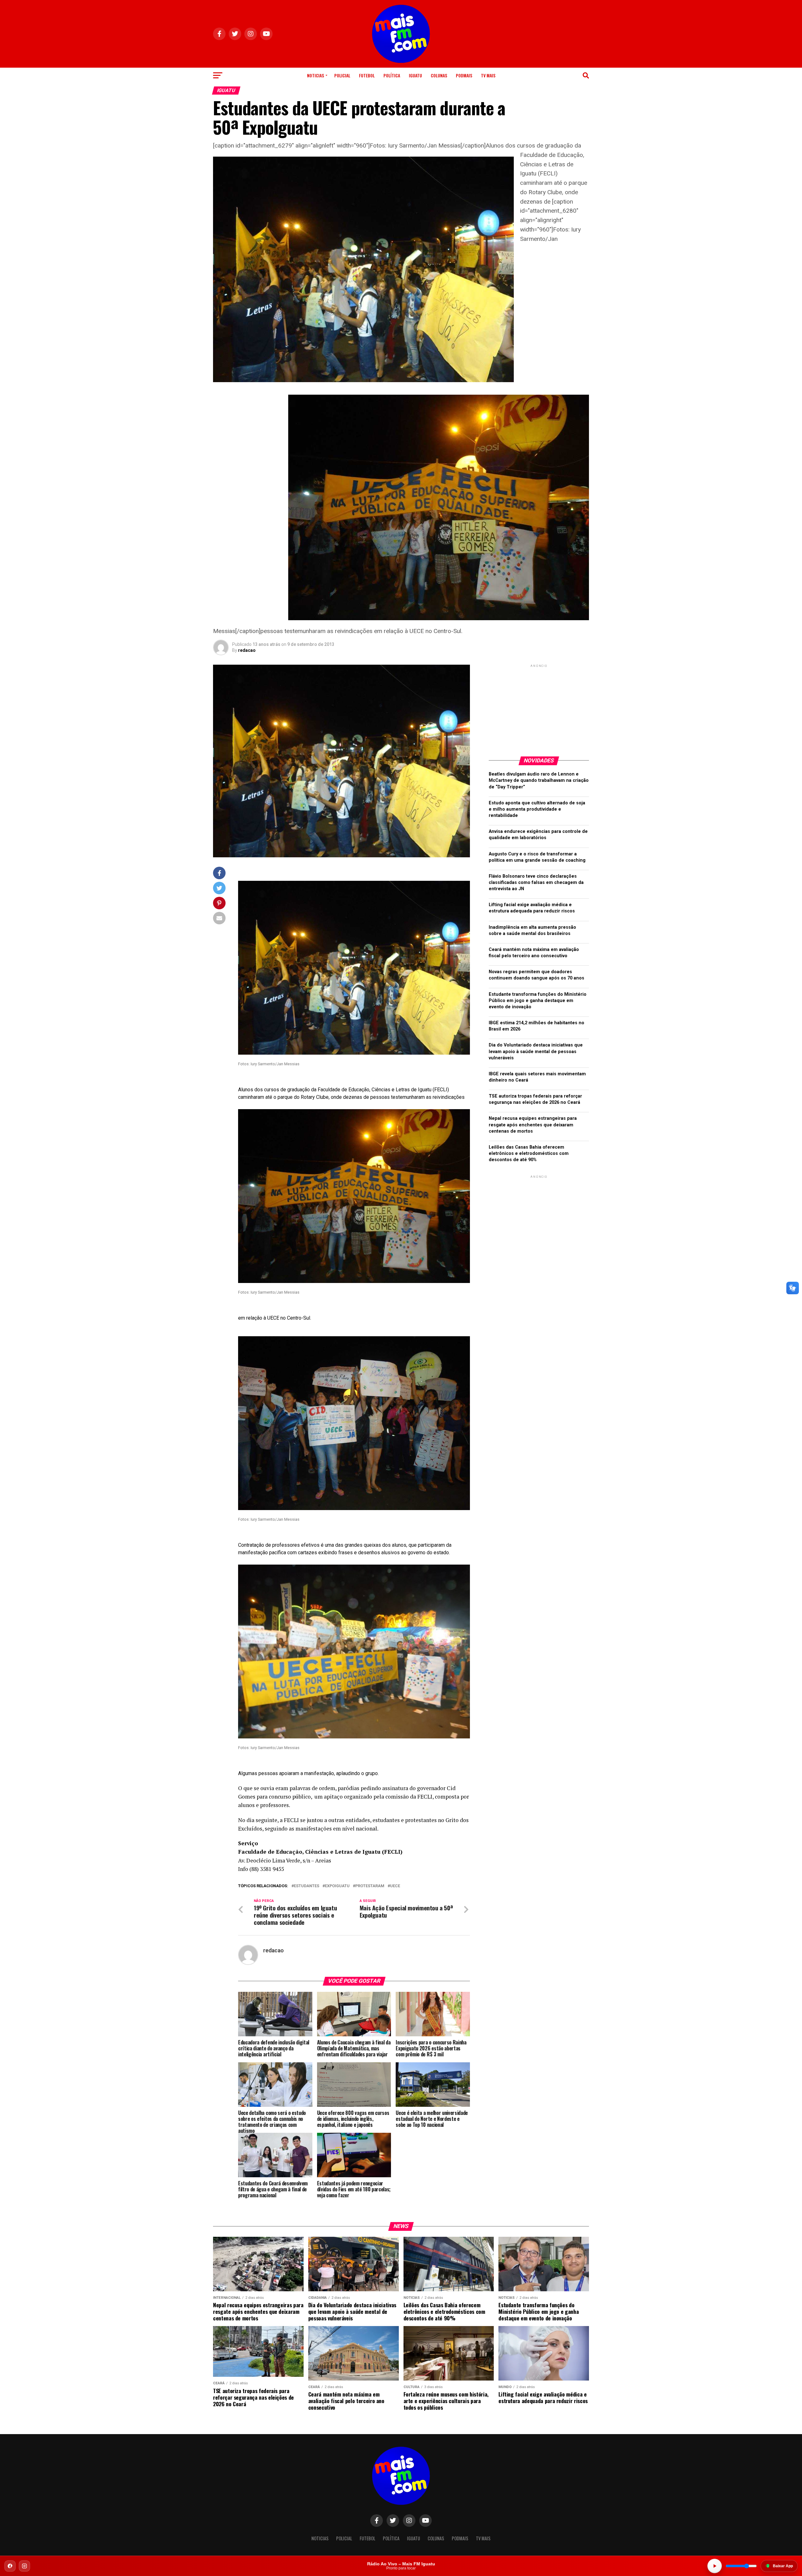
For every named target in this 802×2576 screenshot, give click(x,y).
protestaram (370, 1886)
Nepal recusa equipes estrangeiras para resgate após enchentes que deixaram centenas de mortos (533, 1125)
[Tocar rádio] (715, 2566)
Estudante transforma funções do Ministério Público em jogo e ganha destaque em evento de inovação (538, 1001)
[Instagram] (24, 2566)
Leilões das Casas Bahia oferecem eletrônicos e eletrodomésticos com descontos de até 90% (529, 1153)
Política (392, 75)
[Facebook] (10, 2566)
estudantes (307, 1886)
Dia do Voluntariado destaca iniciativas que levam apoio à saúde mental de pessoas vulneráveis (536, 1051)
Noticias (315, 75)
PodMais (464, 75)
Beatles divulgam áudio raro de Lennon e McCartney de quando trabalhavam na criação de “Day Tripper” (539, 780)
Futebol (367, 75)
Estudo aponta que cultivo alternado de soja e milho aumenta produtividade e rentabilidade (537, 809)
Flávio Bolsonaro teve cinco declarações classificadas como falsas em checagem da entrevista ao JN (536, 883)
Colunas (439, 75)
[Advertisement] (539, 708)
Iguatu (415, 75)
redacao (247, 650)
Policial (342, 75)
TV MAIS (488, 75)
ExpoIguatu (337, 1886)
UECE (395, 1886)
